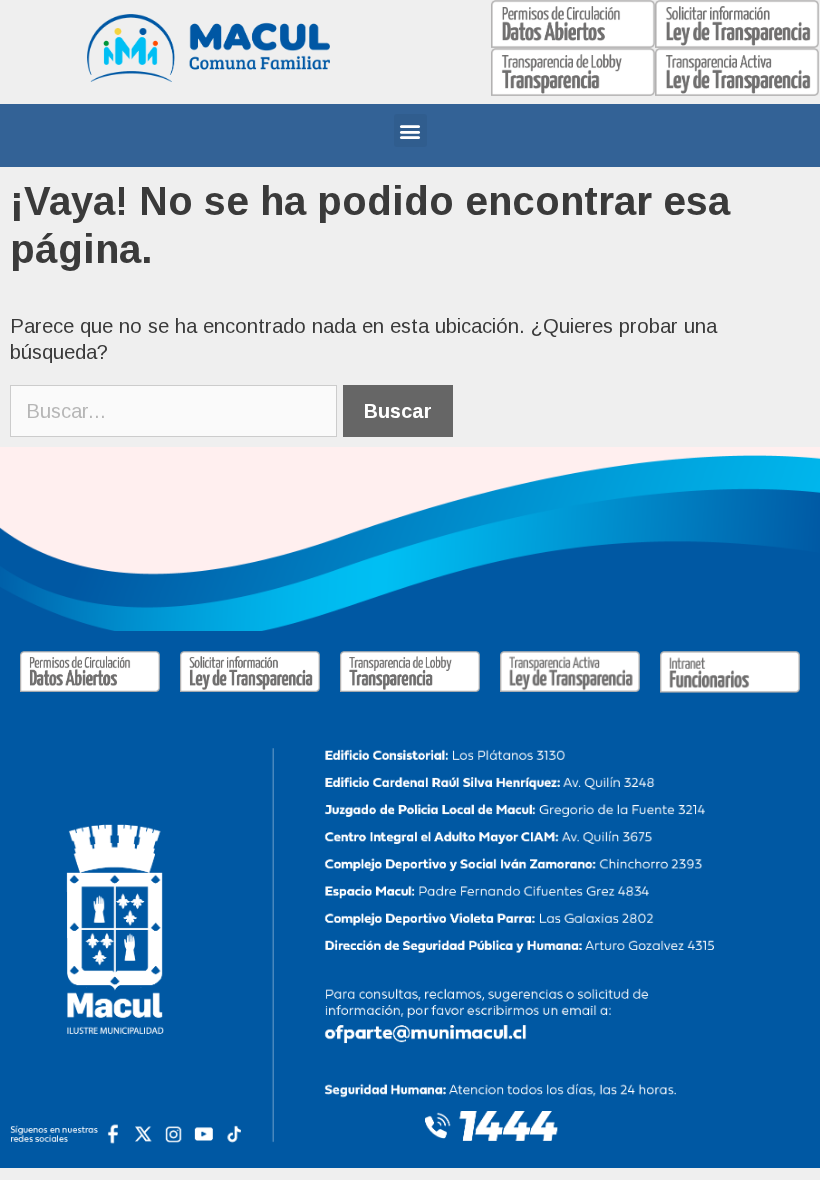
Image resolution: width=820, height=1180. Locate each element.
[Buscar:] (176, 411)
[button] (410, 130)
